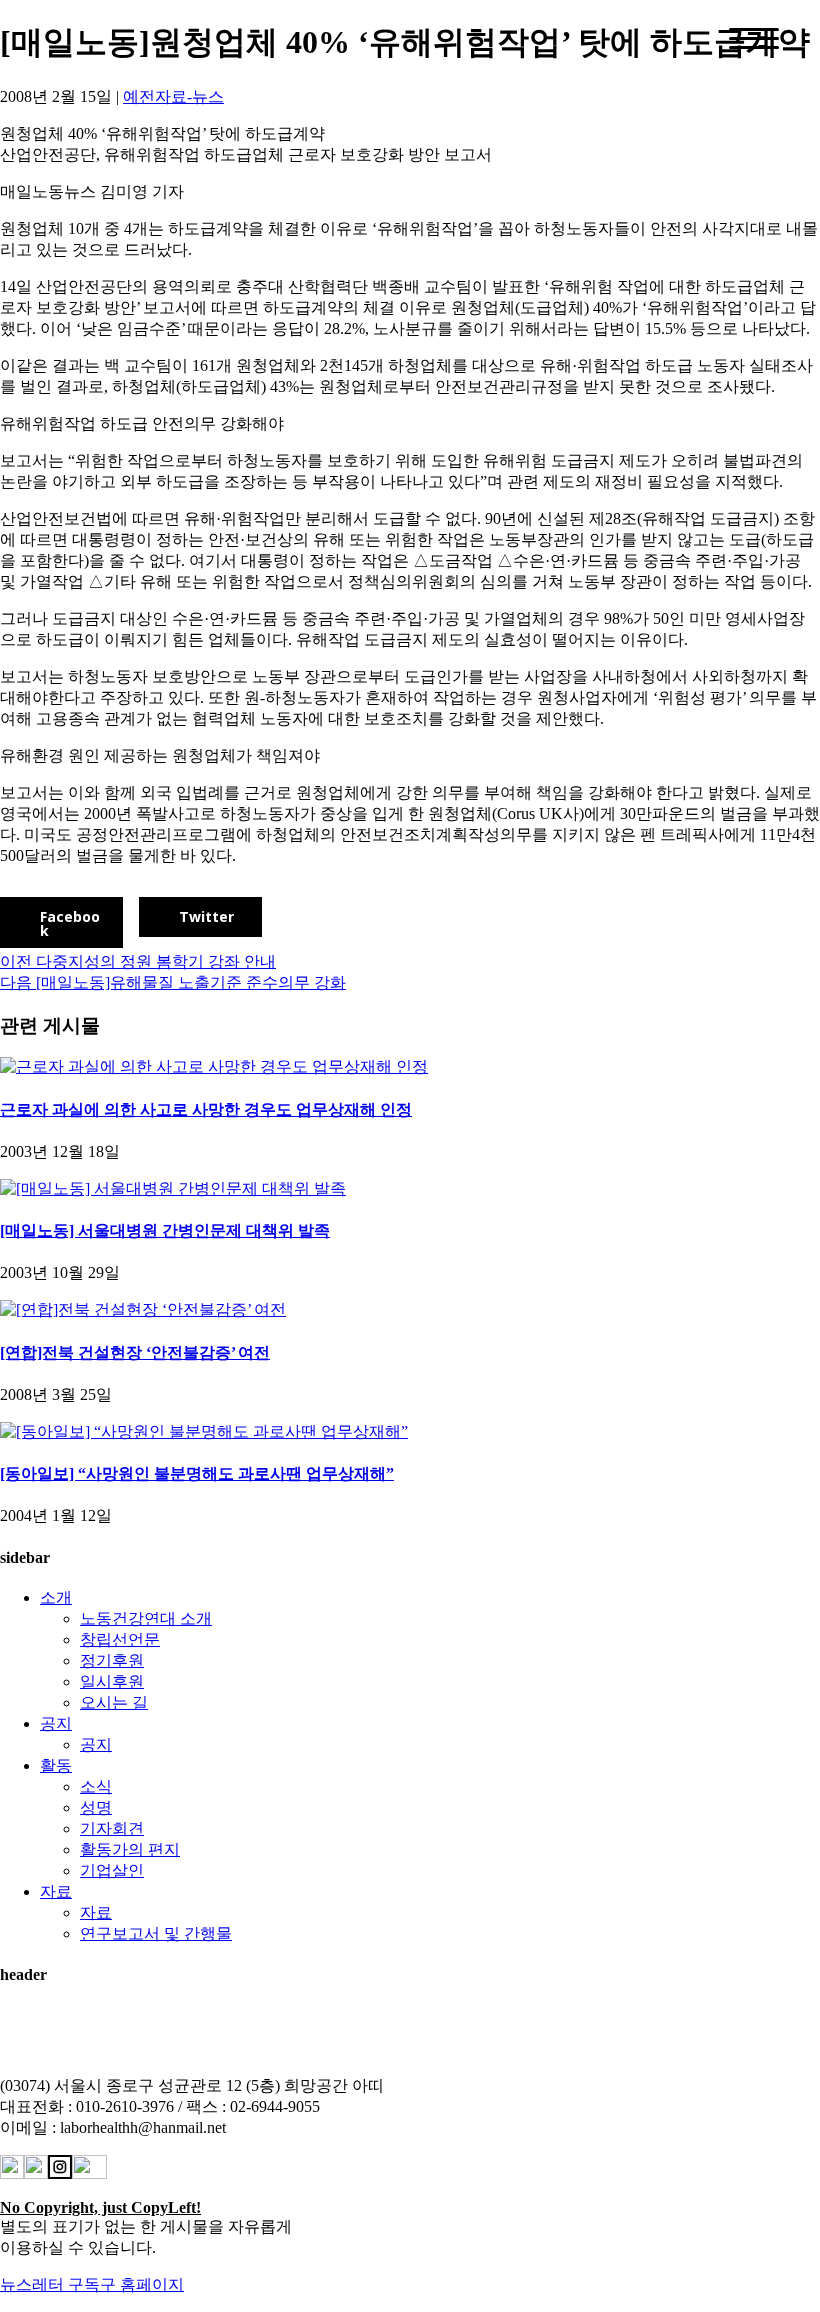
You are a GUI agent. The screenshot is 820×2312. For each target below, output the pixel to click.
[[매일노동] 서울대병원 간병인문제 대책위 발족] (173, 1188)
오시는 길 (114, 1702)
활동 (56, 1765)
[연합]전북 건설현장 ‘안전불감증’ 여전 (135, 1352)
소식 (96, 1786)
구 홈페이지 (142, 2284)
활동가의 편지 (130, 1849)
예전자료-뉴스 (173, 96)
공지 (56, 1723)
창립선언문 (120, 1639)
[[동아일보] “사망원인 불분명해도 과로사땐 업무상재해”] (204, 1431)
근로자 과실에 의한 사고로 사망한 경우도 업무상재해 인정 (206, 1109)
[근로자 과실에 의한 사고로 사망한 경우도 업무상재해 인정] (214, 1066)
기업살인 (112, 1870)
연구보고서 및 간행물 (156, 1933)
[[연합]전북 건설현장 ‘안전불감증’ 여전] (143, 1309)
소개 (56, 1597)
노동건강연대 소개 (146, 1618)
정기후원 (112, 1660)
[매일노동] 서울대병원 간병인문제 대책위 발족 (165, 1230)
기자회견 (112, 1828)
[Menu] (754, 38)
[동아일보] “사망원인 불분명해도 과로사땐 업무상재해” (197, 1473)
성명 (96, 1807)
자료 (56, 1891)
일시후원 (112, 1681)
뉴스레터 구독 (50, 2284)
